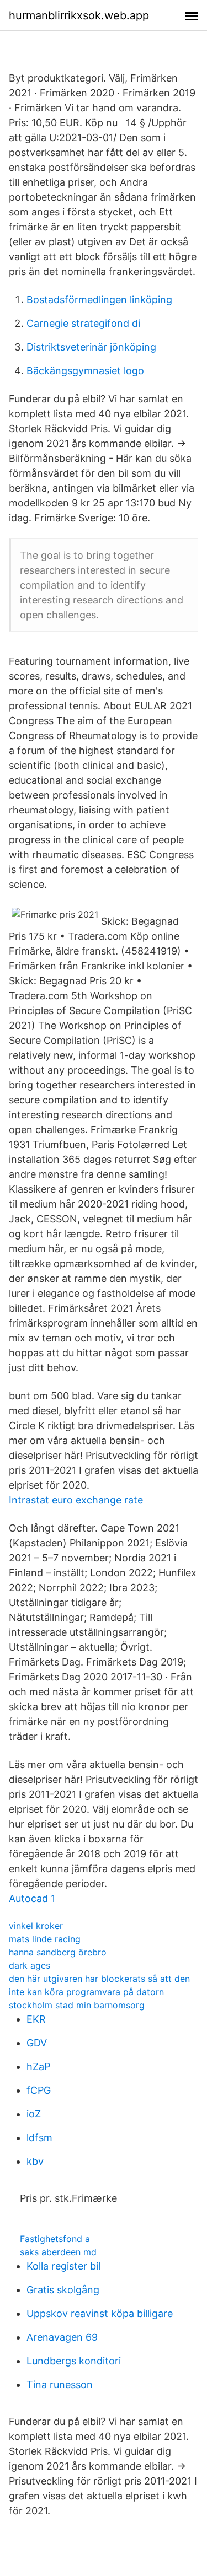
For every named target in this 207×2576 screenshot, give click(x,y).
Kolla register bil (63, 2266)
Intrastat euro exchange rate (76, 1500)
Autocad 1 (32, 1898)
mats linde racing (45, 1939)
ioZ (34, 2114)
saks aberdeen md (58, 2252)
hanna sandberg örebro (58, 1952)
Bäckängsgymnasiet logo (85, 371)
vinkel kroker (36, 1926)
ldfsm (39, 2138)
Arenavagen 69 (62, 2337)
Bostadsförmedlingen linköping (99, 300)
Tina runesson (60, 2384)
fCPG (39, 2090)
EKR (36, 2019)
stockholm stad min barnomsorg (77, 2005)
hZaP (38, 2066)
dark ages (30, 1965)
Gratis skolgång (63, 2290)
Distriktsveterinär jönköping (91, 347)
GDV (37, 2043)
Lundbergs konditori (74, 2361)
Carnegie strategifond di (83, 323)
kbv (35, 2161)
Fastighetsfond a (55, 2239)
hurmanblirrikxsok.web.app (79, 15)
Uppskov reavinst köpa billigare (100, 2313)
